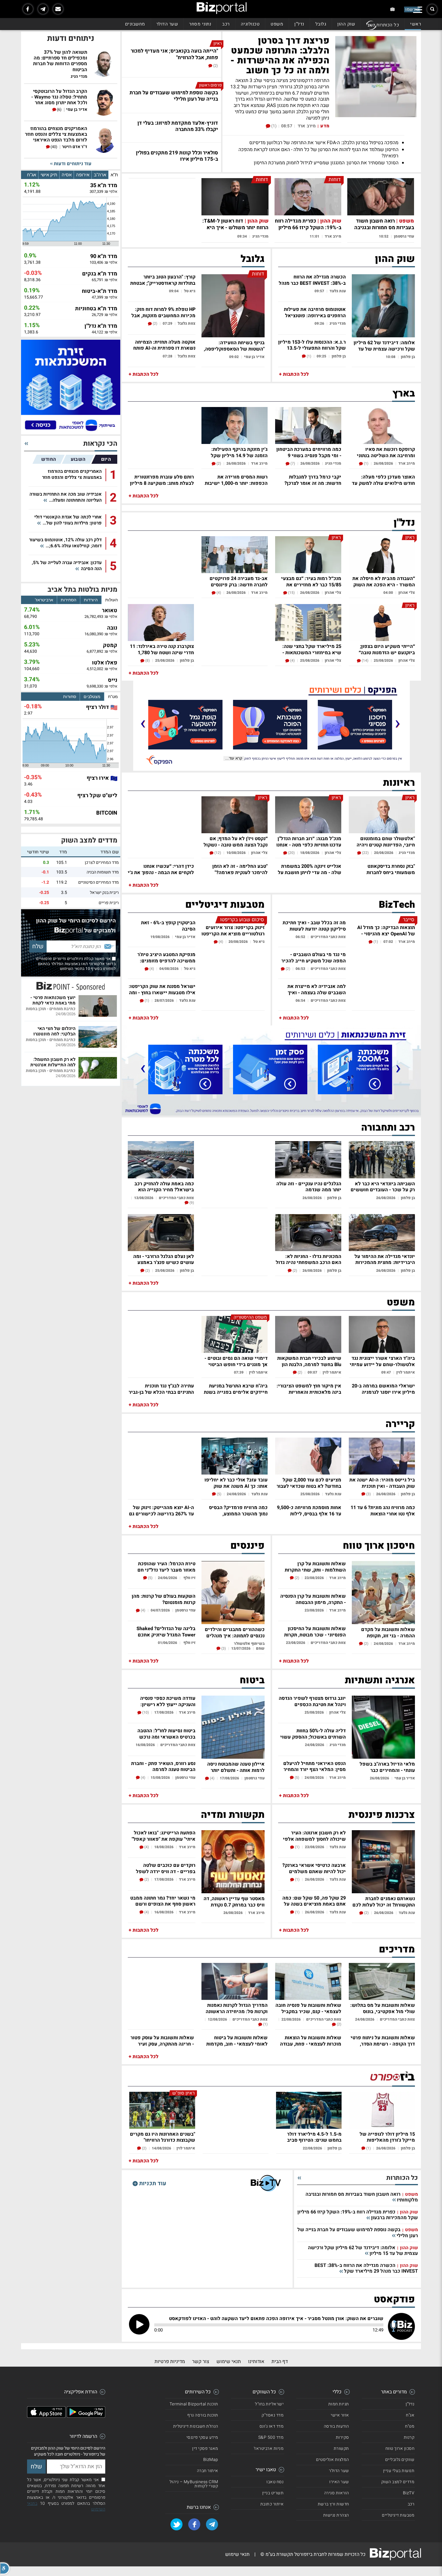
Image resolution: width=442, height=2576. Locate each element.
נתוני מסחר (200, 24)
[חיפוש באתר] (432, 9)
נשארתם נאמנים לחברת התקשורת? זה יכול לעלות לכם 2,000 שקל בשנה (384, 1901)
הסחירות (69, 600)
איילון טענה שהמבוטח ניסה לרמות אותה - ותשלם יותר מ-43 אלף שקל (236, 1767)
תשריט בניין (273, 2493)
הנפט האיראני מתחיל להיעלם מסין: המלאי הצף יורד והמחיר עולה (315, 1766)
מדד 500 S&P (271, 2437)
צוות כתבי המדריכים (328, 937)
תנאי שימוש (229, 2362)
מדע (325, 126)
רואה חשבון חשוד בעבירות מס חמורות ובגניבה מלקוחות (384, 228)
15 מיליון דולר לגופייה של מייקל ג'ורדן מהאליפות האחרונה (387, 2137)
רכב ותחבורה (388, 1128)
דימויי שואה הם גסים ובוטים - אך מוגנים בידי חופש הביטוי (236, 1361)
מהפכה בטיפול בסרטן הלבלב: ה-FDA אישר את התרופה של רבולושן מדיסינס (324, 143)
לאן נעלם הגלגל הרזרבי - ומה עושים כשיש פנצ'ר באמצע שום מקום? (164, 1259)
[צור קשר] (58, 9)
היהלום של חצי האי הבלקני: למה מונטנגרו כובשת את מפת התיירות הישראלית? (52, 1031)
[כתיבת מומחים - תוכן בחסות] (71, 986)
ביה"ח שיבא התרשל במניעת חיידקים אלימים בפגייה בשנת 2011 (236, 1388)
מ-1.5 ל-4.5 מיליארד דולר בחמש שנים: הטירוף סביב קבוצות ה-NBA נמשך (314, 2137)
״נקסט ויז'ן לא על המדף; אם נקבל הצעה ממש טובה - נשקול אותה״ (236, 841)
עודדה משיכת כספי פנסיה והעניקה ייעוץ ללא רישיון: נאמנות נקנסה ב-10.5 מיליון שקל (167, 1701)
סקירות (342, 2437)
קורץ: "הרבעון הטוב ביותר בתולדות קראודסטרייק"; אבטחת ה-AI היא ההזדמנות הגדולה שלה (162, 279)
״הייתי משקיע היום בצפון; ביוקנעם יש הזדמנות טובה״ (387, 649)
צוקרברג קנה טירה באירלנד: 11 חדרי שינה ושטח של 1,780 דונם (162, 649)
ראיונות (399, 783)
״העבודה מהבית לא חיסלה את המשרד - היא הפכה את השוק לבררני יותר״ (384, 581)
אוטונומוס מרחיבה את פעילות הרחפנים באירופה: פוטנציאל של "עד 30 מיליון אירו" (315, 312)
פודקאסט (394, 2299)
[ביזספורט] (392, 2077)
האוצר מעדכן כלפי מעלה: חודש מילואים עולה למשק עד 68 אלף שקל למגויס (383, 480)
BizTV (409, 2493)
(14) (365, 661)
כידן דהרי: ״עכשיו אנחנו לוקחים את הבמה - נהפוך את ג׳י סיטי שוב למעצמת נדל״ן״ (161, 869)
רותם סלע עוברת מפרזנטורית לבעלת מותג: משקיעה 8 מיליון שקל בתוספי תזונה (162, 480)
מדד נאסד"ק (273, 2415)
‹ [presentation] (397, 723)
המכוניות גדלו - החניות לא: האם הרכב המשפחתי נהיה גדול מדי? (308, 1259)
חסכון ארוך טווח (400, 2448)
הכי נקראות (100, 444)
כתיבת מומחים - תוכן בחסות (51, 1009)
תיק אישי (49, 175)
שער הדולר (167, 24)
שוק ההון (346, 24)
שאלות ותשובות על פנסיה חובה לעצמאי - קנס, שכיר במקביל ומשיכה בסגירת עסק (308, 2008)
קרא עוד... (234, 758)
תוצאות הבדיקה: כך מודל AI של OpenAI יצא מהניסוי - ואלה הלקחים (386, 930)
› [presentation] (143, 723)
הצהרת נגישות (336, 2515)
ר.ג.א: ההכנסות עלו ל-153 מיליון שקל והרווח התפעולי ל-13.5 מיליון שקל (312, 345)
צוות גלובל (187, 323)
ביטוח (252, 1680)
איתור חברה (208, 2471)
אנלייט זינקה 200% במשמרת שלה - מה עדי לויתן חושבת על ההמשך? (310, 869)
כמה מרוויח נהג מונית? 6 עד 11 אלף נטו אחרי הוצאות (383, 1510)
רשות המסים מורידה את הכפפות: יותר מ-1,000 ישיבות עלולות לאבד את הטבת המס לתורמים (236, 480)
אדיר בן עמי (254, 357)
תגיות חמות (339, 2404)
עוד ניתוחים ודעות (72, 164)
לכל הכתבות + (294, 374)
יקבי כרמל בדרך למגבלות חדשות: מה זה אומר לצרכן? (313, 480)
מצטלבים (92, 697)
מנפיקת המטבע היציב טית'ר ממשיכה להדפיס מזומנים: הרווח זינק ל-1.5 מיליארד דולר (164, 957)
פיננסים (247, 1546)
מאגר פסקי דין (205, 2448)
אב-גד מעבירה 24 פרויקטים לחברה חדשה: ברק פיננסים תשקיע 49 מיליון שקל (239, 581)
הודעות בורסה (336, 2426)
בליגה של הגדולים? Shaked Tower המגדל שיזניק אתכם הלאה (166, 1631)
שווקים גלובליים (400, 2460)
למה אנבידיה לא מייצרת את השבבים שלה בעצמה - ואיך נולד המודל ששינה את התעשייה (317, 989)
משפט (277, 24)
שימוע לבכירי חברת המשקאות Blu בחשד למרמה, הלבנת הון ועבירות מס (309, 1361)
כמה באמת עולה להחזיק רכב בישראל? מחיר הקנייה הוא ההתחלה (164, 1186)
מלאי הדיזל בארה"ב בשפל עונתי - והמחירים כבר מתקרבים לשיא (387, 1767)
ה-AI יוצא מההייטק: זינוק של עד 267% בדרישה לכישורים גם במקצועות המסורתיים (161, 1510)
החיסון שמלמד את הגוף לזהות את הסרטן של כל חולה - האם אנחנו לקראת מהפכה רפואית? (318, 153)
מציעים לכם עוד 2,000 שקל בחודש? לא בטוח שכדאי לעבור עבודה (309, 1482)
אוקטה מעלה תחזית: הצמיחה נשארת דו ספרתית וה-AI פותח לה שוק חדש (164, 345)
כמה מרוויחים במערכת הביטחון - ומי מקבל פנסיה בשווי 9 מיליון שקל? (309, 452)
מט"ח (113, 697)
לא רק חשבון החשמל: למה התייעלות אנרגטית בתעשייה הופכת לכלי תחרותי (53, 1062)
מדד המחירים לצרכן (102, 863)
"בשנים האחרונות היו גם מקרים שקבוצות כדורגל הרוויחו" (163, 2137)
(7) (292, 463)
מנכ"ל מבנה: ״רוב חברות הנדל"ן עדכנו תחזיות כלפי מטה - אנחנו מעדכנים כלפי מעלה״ (309, 841)
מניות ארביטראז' (269, 2448)
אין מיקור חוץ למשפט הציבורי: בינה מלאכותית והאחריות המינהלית (309, 1388)
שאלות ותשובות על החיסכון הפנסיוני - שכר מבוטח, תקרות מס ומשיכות (315, 1631)
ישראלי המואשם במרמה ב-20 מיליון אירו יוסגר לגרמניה (383, 1388)
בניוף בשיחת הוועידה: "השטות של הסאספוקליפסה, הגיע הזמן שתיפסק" (234, 345)
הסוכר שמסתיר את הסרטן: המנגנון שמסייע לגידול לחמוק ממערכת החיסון (326, 163)
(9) (191, 1203)
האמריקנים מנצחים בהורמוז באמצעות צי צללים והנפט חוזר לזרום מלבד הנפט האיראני (56, 135)
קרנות (409, 2437)
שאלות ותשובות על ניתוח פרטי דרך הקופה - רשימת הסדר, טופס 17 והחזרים (383, 2040)
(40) (54, 147)
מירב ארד (307, 126)
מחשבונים (135, 24)
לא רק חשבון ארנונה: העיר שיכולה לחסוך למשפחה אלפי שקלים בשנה (314, 1835)
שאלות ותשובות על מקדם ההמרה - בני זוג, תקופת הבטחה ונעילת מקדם (388, 1632)
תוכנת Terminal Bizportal (194, 2404)
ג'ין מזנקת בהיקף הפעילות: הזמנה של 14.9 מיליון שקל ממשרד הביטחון (239, 452)
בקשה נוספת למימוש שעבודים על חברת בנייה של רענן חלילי (358, 2233)
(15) (291, 593)
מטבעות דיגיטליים (225, 905)
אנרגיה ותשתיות (380, 1680)
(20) (291, 853)
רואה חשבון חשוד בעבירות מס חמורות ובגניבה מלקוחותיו (362, 2197)
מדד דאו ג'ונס (272, 2426)
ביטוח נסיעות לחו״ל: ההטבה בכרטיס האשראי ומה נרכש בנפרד (166, 1733)
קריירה (400, 1424)
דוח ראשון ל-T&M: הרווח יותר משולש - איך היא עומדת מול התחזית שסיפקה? (235, 228)
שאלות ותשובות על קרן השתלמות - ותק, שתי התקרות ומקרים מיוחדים (315, 1566)
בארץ (404, 393)
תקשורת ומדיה (233, 1815)
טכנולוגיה (250, 24)
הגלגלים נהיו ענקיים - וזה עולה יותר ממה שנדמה (309, 1186)
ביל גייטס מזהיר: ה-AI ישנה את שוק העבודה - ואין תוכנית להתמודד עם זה (382, 1482)
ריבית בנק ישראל (104, 893)
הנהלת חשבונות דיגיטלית (196, 2426)
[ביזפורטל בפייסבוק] (28, 9)
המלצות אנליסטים (333, 2460)
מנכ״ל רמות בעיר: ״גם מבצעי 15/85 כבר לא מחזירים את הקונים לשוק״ (311, 581)
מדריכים (397, 1949)
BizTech (397, 905)
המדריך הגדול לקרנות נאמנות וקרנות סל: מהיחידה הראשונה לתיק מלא (237, 2008)
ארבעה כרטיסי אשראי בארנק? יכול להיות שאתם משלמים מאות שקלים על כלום (314, 1868)
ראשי (416, 24)
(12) (217, 853)
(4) (218, 593)
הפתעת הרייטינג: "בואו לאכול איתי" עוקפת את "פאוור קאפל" (164, 1835)
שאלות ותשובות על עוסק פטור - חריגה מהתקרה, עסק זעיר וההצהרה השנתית (162, 2040)
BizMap (211, 2460)
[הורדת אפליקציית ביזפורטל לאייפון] (46, 2416)
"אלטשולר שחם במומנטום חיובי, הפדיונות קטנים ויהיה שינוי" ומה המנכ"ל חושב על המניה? (386, 841)
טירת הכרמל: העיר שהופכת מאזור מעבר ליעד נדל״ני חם (166, 1566)
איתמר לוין (406, 1372)
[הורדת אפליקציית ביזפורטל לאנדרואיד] (86, 2416)
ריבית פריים (109, 903)
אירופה (83, 175)
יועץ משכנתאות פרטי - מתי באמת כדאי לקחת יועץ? (53, 1000)
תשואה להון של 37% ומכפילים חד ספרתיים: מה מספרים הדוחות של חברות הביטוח (60, 61)
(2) (215, 66)
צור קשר (201, 2362)
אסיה (67, 175)
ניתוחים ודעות (71, 38)
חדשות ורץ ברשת (333, 2504)
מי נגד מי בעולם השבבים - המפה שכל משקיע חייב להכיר (314, 957)
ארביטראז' (44, 600)
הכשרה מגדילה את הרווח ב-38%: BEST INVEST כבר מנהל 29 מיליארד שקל (312, 279)
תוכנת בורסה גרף (203, 2415)
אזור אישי (340, 2415)
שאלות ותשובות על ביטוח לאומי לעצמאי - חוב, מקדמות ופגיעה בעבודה (237, 2040)
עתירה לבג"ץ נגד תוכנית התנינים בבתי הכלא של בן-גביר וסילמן (161, 1388)
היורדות (91, 600)
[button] (5, 2568)
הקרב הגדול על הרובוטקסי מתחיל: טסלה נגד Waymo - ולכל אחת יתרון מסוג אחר (59, 97)
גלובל (321, 24)
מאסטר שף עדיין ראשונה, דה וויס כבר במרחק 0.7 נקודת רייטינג (234, 1901)
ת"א (114, 175)
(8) (147, 661)
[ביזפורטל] (222, 8)
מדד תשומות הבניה (103, 872)
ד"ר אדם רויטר (75, 147)
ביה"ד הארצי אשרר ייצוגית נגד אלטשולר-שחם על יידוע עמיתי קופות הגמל (382, 1361)
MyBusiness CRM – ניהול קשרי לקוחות (194, 2484)
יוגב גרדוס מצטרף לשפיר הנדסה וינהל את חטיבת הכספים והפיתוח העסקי (312, 1701)
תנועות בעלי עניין (399, 2471)
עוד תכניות (152, 2183)
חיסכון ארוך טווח (379, 1546)
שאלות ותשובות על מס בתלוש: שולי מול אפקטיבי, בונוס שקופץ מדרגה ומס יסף (383, 2008)
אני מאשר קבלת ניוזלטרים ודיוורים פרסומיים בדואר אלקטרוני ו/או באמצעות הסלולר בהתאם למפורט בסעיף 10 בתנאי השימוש (76, 964)
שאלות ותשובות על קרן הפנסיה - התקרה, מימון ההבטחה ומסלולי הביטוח (313, 1599)
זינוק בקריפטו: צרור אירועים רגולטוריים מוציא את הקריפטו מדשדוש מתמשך (233, 930)
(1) (273, 126)
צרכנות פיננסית (382, 1815)
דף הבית (280, 2362)
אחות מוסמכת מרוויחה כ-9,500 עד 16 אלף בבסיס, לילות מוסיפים (309, 1510)
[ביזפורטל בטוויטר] (176, 2524)
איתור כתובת (272, 2504)
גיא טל (190, 291)
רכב (226, 24)
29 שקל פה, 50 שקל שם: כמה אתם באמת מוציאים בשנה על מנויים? (314, 1901)
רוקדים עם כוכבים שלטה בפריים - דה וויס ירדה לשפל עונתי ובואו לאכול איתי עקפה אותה (165, 1868)
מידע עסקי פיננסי (202, 2437)
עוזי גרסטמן (404, 236)
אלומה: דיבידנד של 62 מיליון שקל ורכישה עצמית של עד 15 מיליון (384, 345)
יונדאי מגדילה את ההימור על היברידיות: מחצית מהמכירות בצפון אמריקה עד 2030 (385, 1259)
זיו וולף (189, 1578)
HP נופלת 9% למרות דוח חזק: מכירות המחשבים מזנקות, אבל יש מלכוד (163, 312)
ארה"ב (100, 175)
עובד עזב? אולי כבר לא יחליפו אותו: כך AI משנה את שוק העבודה (236, 1482)
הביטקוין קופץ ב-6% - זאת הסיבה (168, 925)
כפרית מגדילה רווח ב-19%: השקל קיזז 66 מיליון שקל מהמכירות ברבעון (308, 228)
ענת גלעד (338, 291)
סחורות (70, 697)
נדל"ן (299, 24)
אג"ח (32, 175)
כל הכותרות (388, 25)
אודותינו (256, 2362)
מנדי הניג (260, 236)
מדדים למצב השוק (89, 840)
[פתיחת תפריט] (418, 10)
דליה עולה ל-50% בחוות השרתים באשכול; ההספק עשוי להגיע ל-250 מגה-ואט (313, 1733)
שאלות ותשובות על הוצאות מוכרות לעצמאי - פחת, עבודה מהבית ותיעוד (311, 2040)
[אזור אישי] (393, 9)
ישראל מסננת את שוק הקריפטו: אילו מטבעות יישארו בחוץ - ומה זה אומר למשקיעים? (162, 989)
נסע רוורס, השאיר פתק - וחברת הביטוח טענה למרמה (163, 1766)
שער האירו (339, 2482)
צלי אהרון (407, 592)
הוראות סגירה (337, 2493)
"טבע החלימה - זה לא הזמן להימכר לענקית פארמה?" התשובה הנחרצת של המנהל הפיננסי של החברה (239, 869)
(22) (365, 853)
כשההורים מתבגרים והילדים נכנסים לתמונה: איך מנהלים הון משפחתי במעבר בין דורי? (234, 1632)
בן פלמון (408, 357)
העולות (112, 600)
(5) (219, 1494)
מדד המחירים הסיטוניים (98, 882)
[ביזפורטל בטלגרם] (43, 9)
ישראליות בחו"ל (269, 2404)
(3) (368, 1494)
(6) (59, 110)
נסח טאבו (275, 2482)
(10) (145, 1712)
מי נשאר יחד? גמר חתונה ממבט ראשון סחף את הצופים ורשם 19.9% (163, 1901)
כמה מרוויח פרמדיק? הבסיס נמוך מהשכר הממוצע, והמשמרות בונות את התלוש (238, 1510)
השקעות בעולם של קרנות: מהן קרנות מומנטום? (164, 1599)
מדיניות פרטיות (170, 2362)
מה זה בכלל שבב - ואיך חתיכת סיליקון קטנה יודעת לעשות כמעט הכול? (314, 925)
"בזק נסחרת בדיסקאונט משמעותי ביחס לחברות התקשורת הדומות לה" (391, 869)
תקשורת (341, 2448)
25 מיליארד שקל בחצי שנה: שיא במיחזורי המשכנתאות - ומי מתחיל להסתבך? (312, 649)
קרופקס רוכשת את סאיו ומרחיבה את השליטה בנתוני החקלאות (386, 452)
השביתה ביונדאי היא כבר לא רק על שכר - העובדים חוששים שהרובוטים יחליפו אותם (383, 1186)
